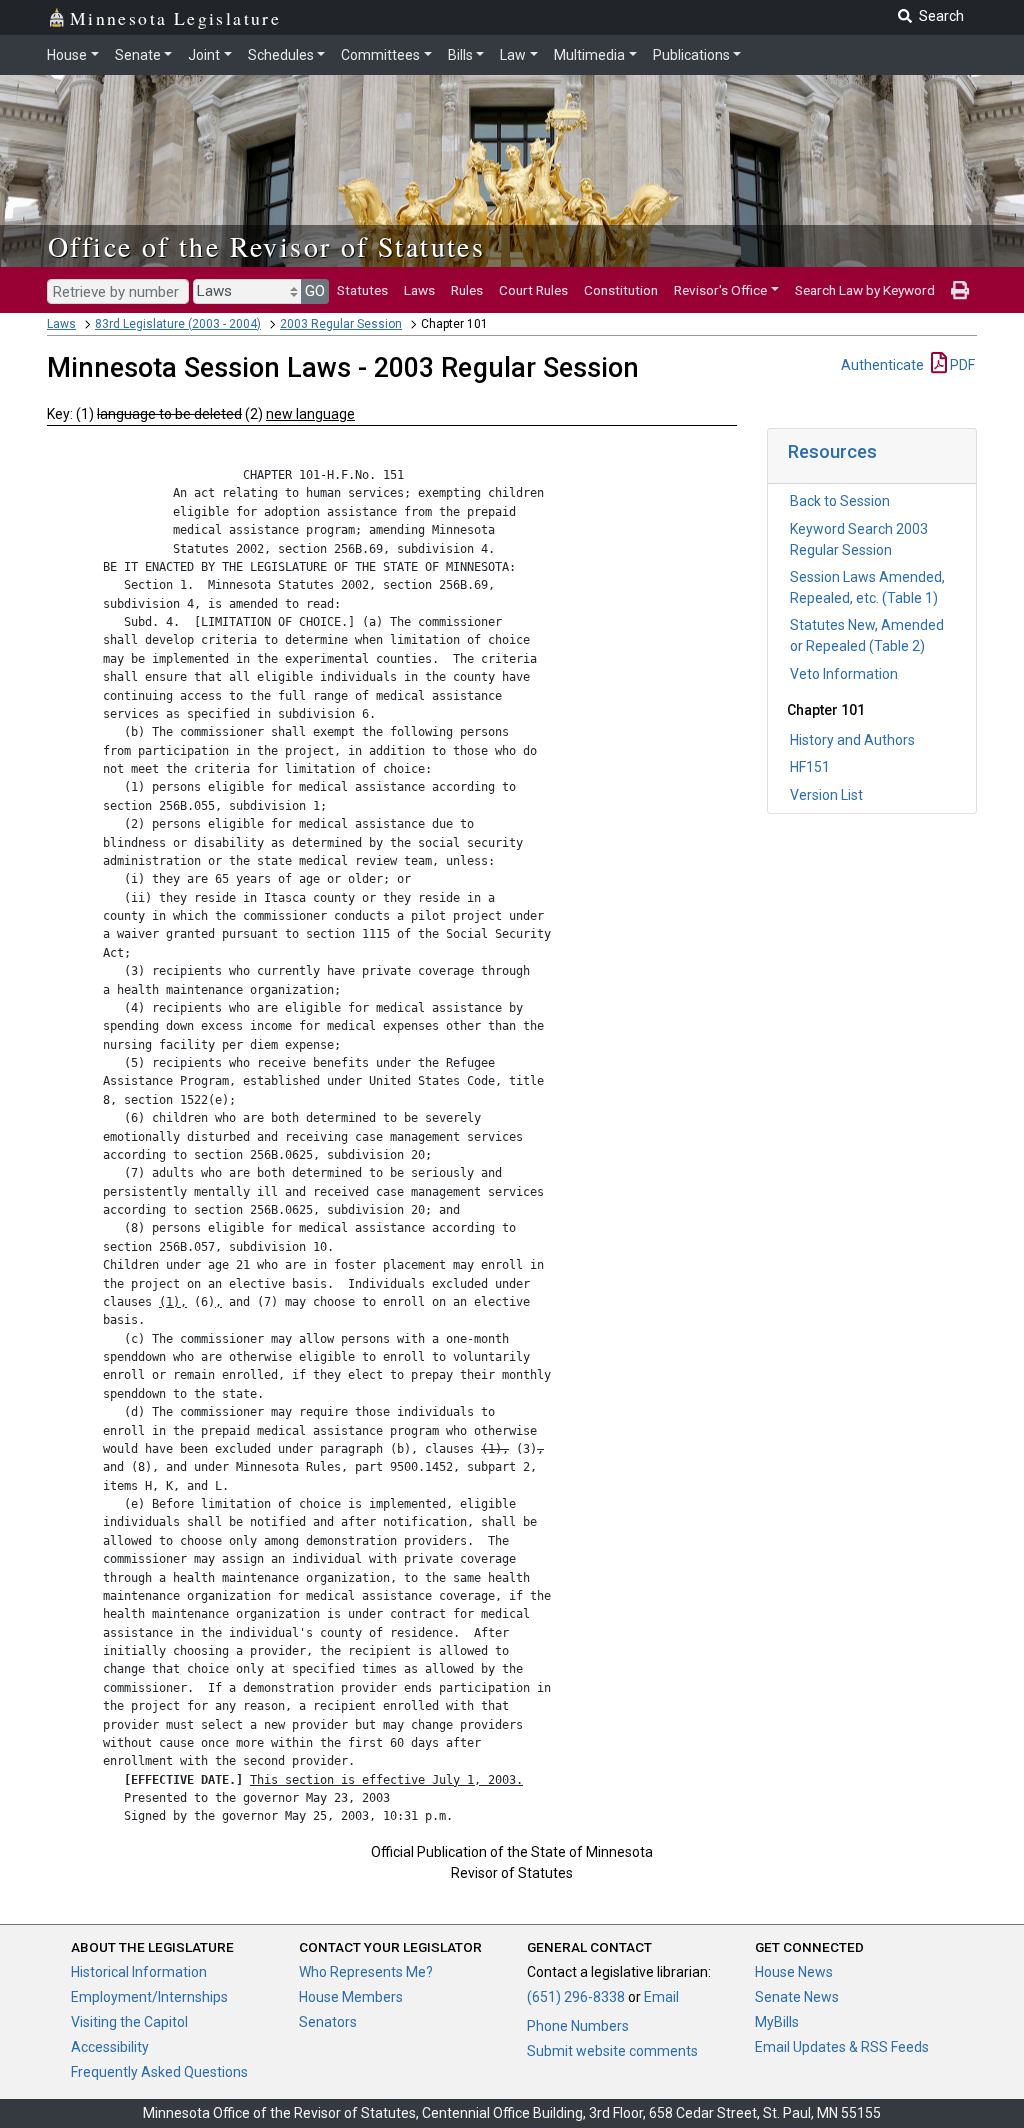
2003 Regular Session (341, 324)
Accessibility (110, 2047)
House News (794, 1972)
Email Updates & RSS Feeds (842, 2047)
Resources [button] (832, 451)
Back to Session (840, 501)
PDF (961, 365)
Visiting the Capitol (129, 2022)
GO (315, 291)
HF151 (810, 767)
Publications (691, 55)
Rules (467, 290)
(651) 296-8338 (576, 1997)
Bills (460, 55)
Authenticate (882, 365)
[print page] (960, 290)
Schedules (281, 55)
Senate (138, 55)
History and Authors (852, 740)
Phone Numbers (578, 2026)
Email (661, 1997)
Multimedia (589, 55)
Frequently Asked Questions (159, 2072)
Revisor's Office (720, 290)
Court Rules (533, 290)
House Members (351, 1997)
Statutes (362, 290)
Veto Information (844, 674)
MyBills (777, 2022)
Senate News (797, 1997)
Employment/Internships (149, 1997)
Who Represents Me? (366, 1972)
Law (513, 55)
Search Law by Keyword (865, 290)
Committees (380, 55)
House (67, 55)
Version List (826, 795)
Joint (204, 55)
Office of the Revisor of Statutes (266, 246)
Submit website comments (612, 2051)
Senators (328, 2022)
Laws (419, 290)
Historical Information (139, 1972)
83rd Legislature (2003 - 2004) (178, 324)
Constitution (621, 290)
